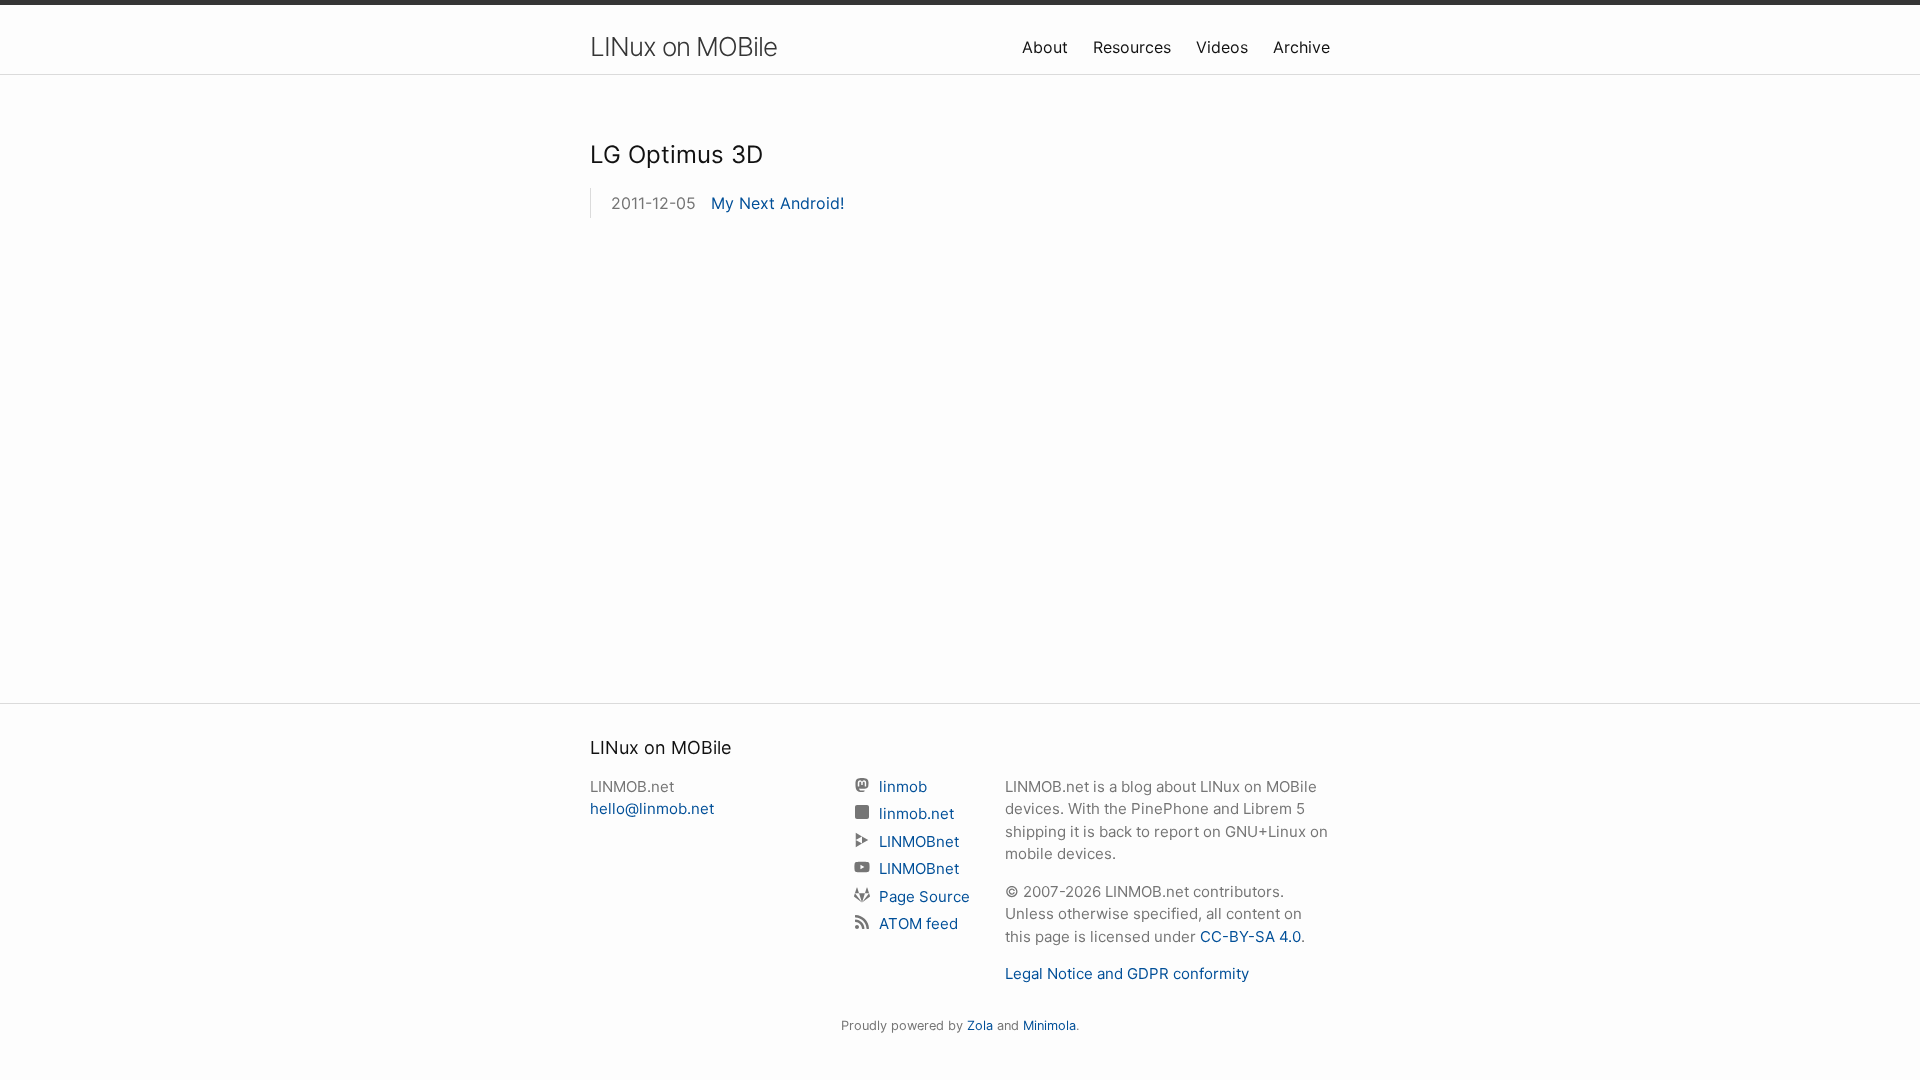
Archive (1301, 47)
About (1047, 47)
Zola (980, 1025)
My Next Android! (777, 203)
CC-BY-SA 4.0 (1250, 936)
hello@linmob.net (652, 808)
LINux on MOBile (683, 46)
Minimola (1049, 1025)
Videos (1224, 47)
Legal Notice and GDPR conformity (1127, 973)
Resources (1134, 47)
